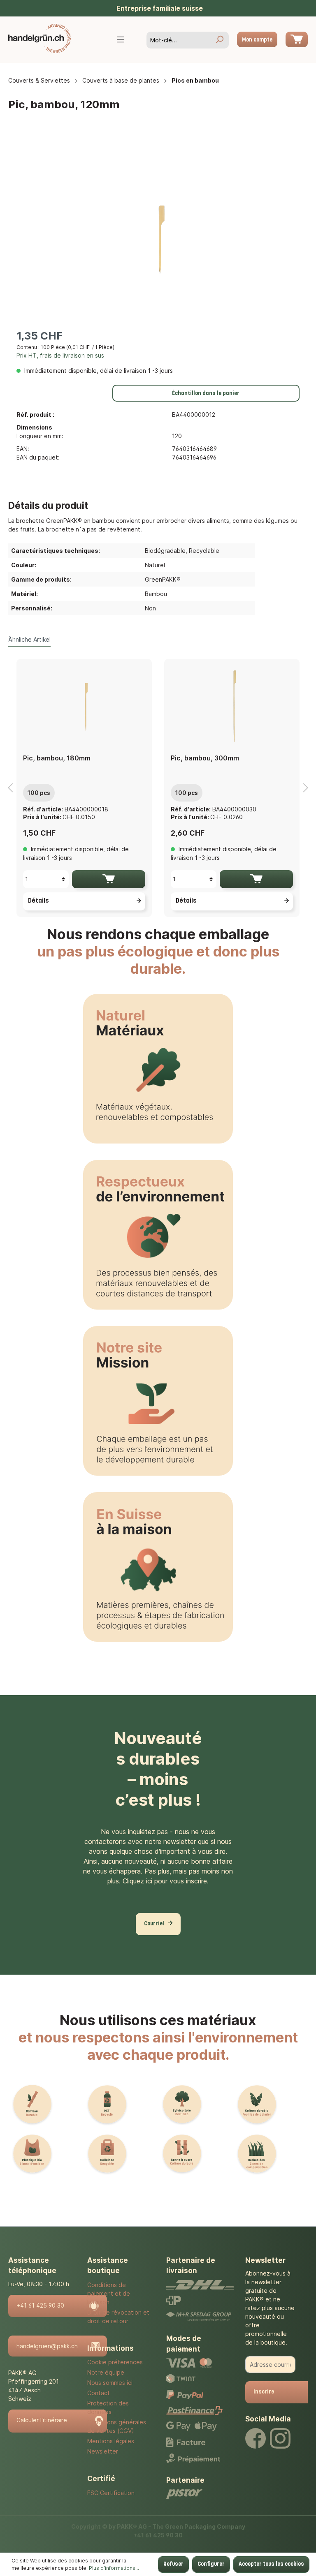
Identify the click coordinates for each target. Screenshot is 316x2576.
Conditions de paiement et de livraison (109, 2293)
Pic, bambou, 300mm (205, 758)
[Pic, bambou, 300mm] (232, 706)
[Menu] (121, 40)
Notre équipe (106, 2372)
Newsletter (103, 2451)
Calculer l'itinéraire (42, 2420)
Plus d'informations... (114, 2568)
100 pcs (39, 793)
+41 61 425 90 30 (40, 2305)
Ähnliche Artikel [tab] (29, 639)
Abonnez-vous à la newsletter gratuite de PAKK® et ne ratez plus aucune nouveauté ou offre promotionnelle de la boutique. (270, 2308)
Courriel (154, 1924)
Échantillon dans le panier (206, 394)
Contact (99, 2393)
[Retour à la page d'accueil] (39, 38)
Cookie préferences (115, 2362)
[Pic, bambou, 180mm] (84, 706)
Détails (38, 901)
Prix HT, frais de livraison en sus (60, 355)
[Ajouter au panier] (109, 879)
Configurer (211, 2564)
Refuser (173, 2564)
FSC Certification (111, 2493)
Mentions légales (111, 2441)
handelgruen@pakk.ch (47, 2346)
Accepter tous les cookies (271, 2564)
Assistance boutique (108, 2266)
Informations (110, 2348)
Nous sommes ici (110, 2383)
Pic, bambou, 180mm (57, 758)
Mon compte (257, 40)
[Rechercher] (219, 40)
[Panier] (297, 39)
